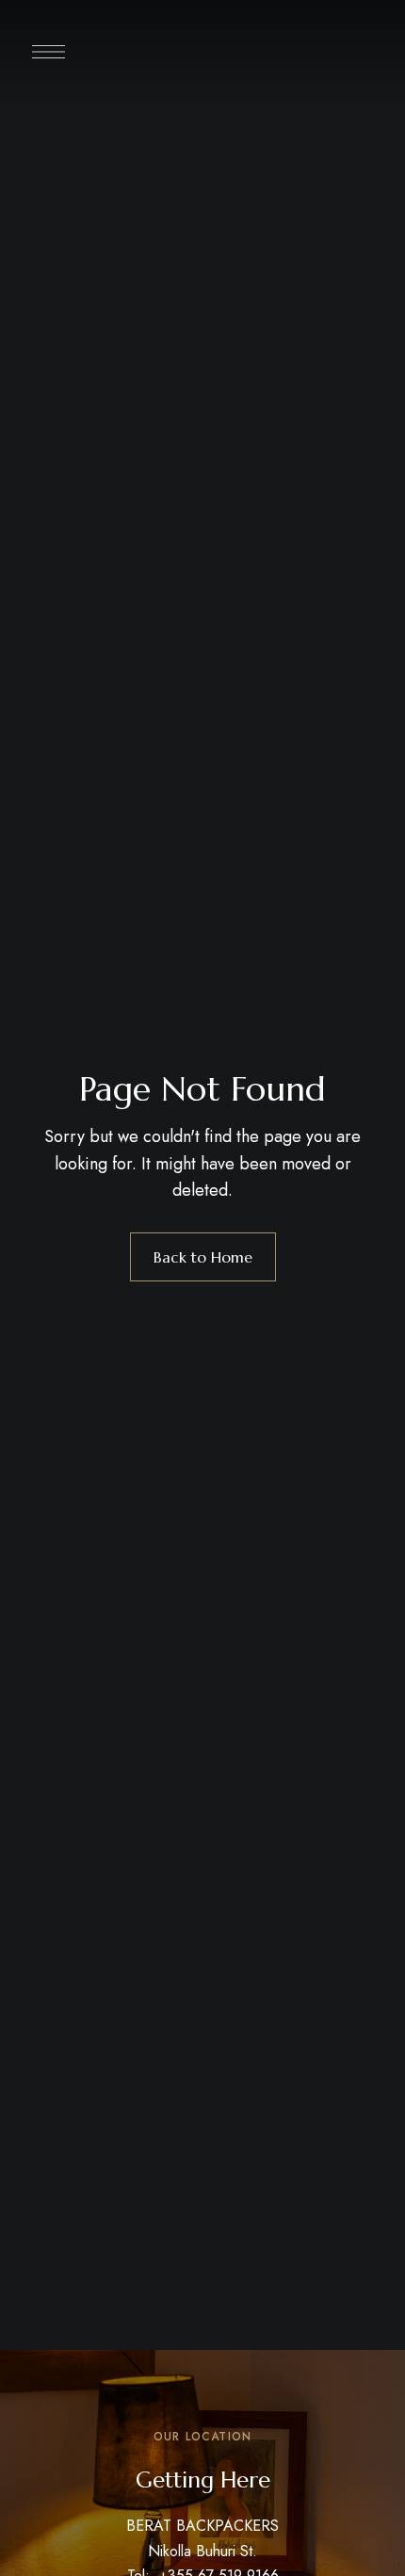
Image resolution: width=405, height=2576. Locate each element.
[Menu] (49, 52)
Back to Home (203, 1257)
